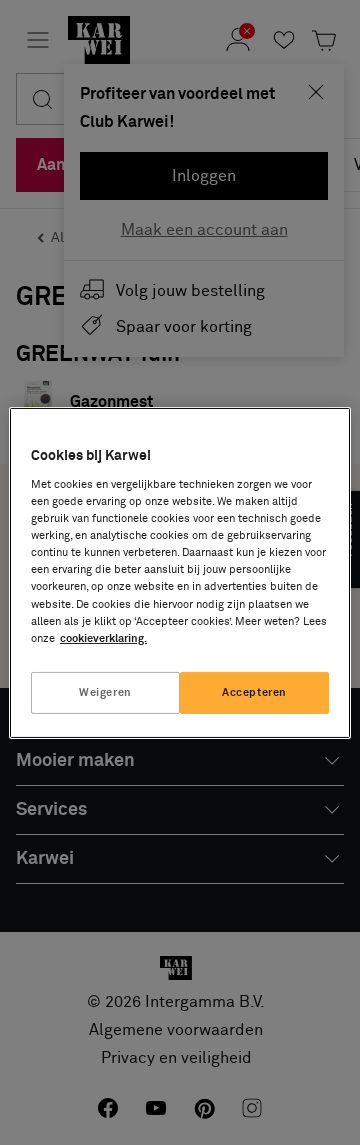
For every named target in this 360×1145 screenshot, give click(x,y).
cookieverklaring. (103, 638)
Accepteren (254, 692)
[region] (180, 572)
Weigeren (105, 692)
